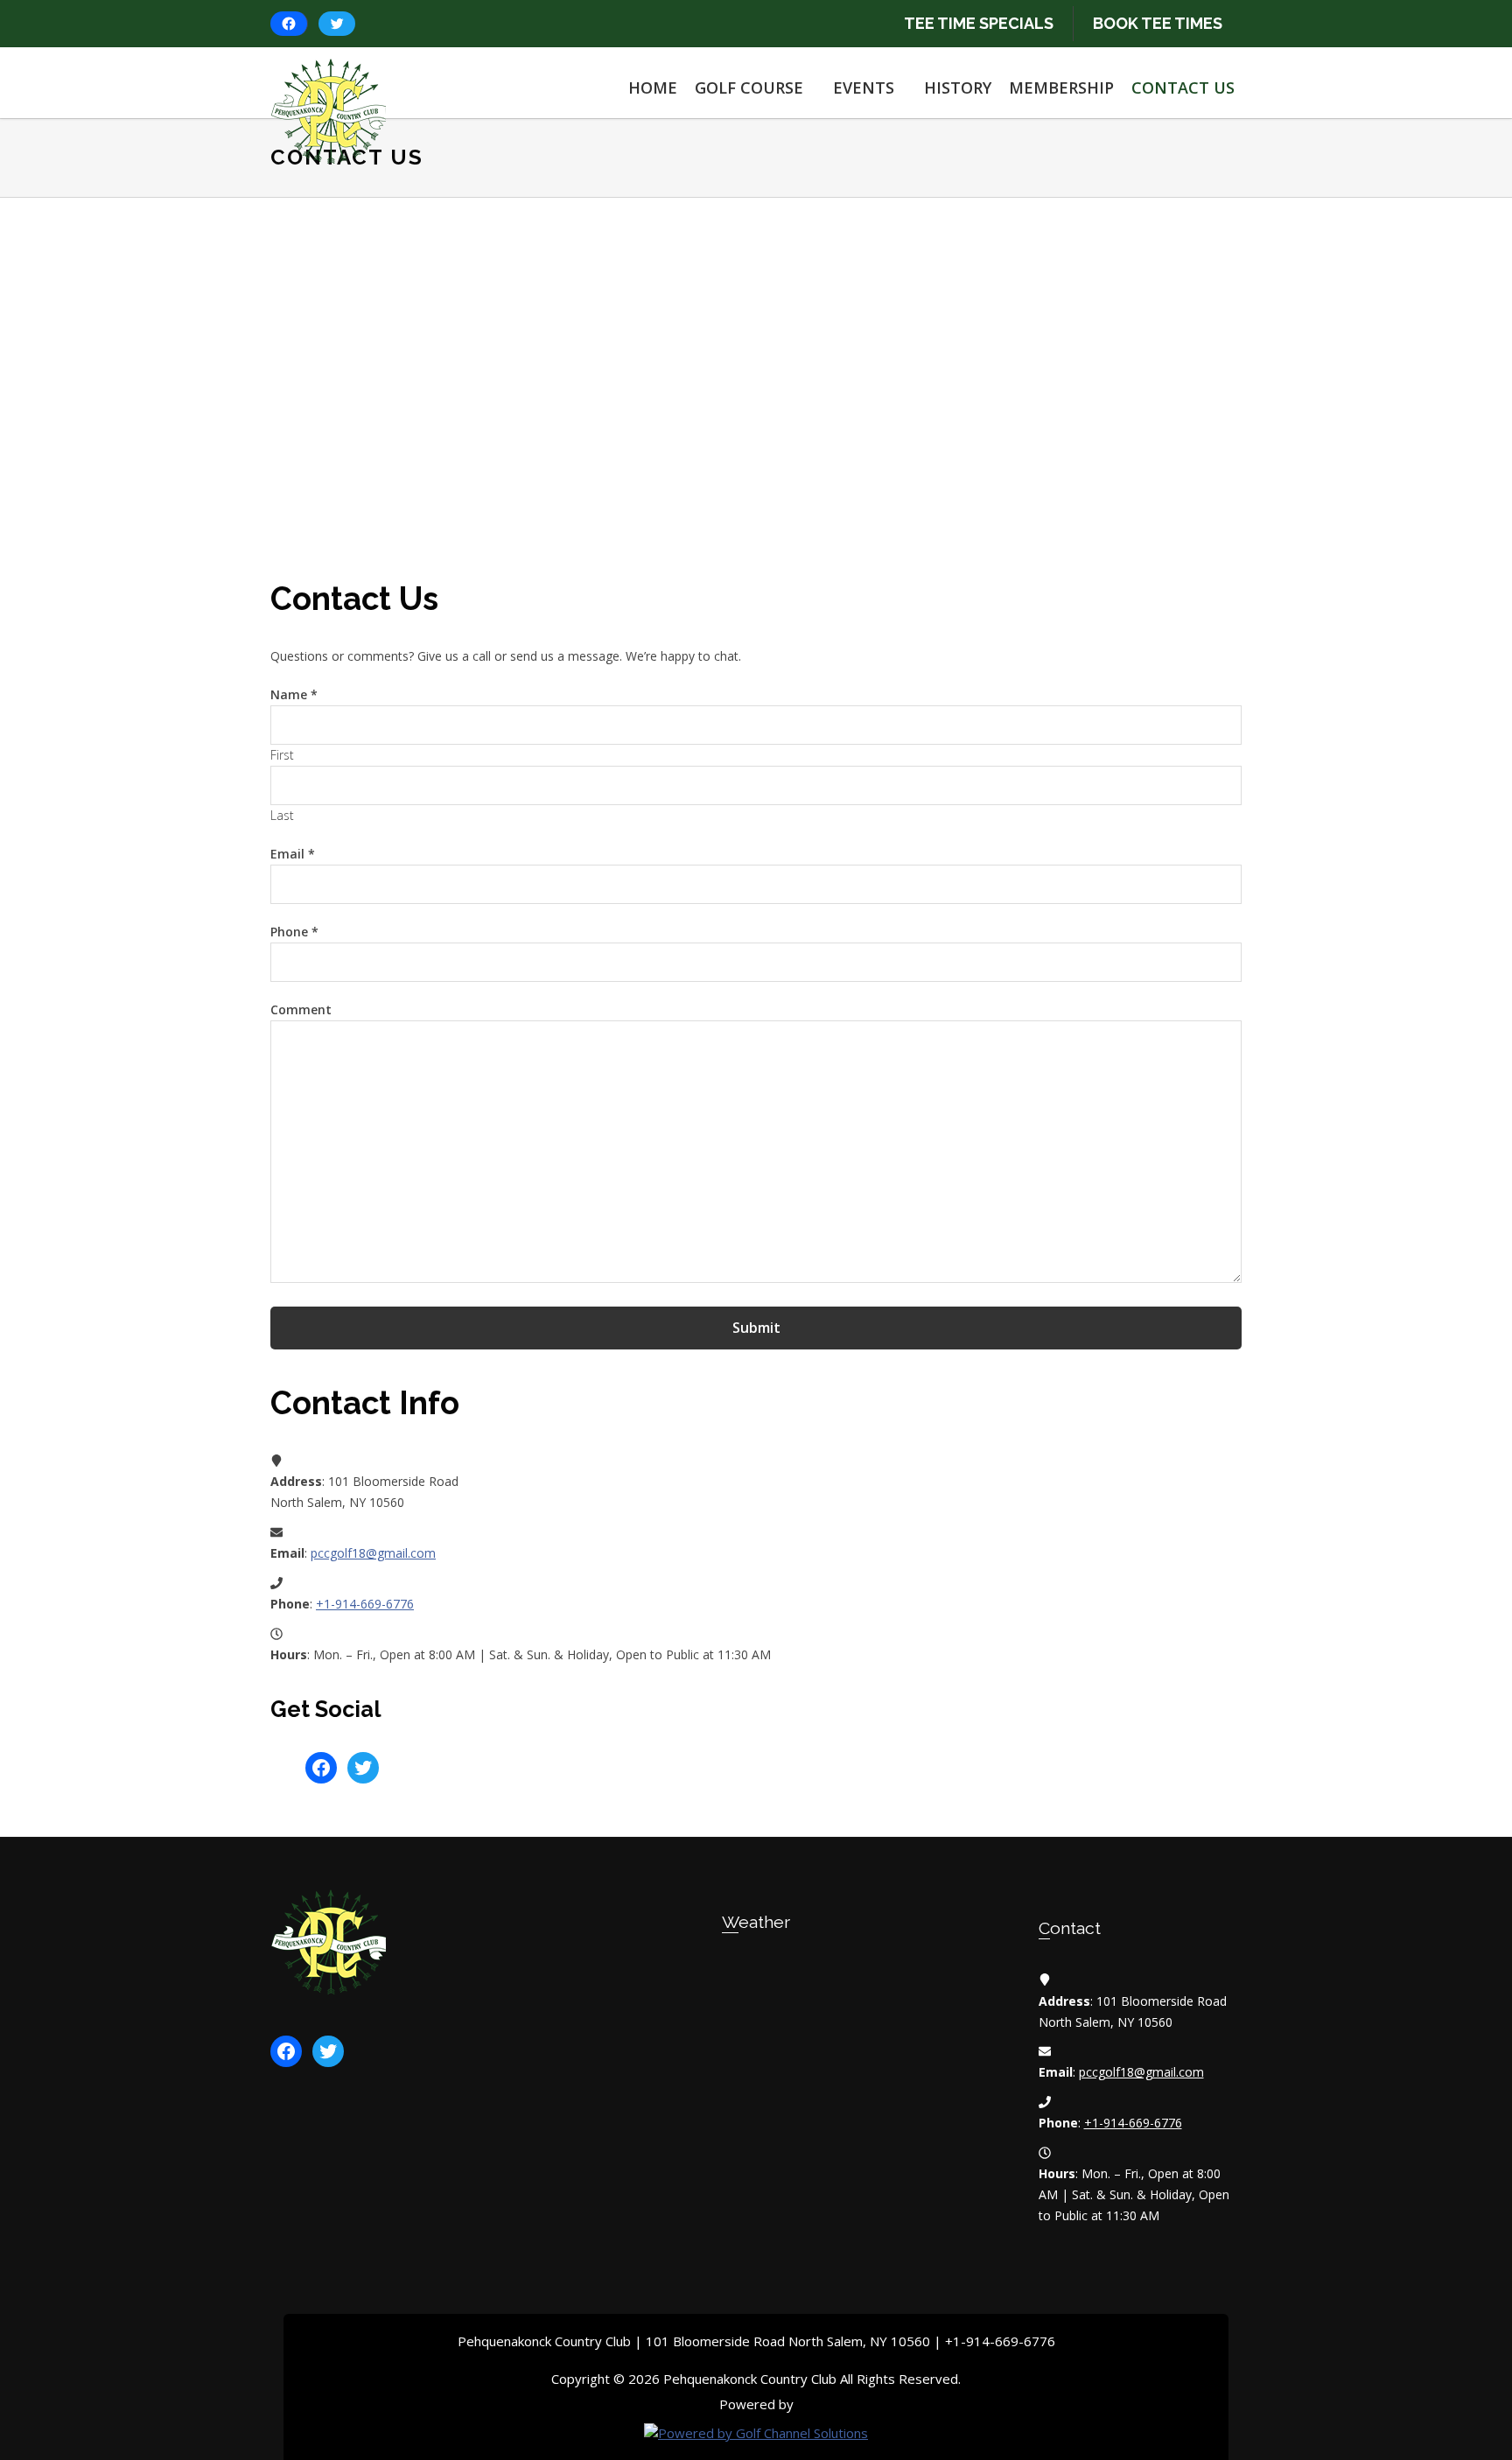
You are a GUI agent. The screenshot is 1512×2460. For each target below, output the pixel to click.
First (282, 755)
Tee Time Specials (979, 23)
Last (282, 815)
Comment (301, 1009)
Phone (294, 932)
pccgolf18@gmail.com (373, 1553)
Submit (756, 1328)
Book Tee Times (1158, 23)
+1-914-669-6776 (365, 1604)
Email (293, 854)
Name (294, 694)
